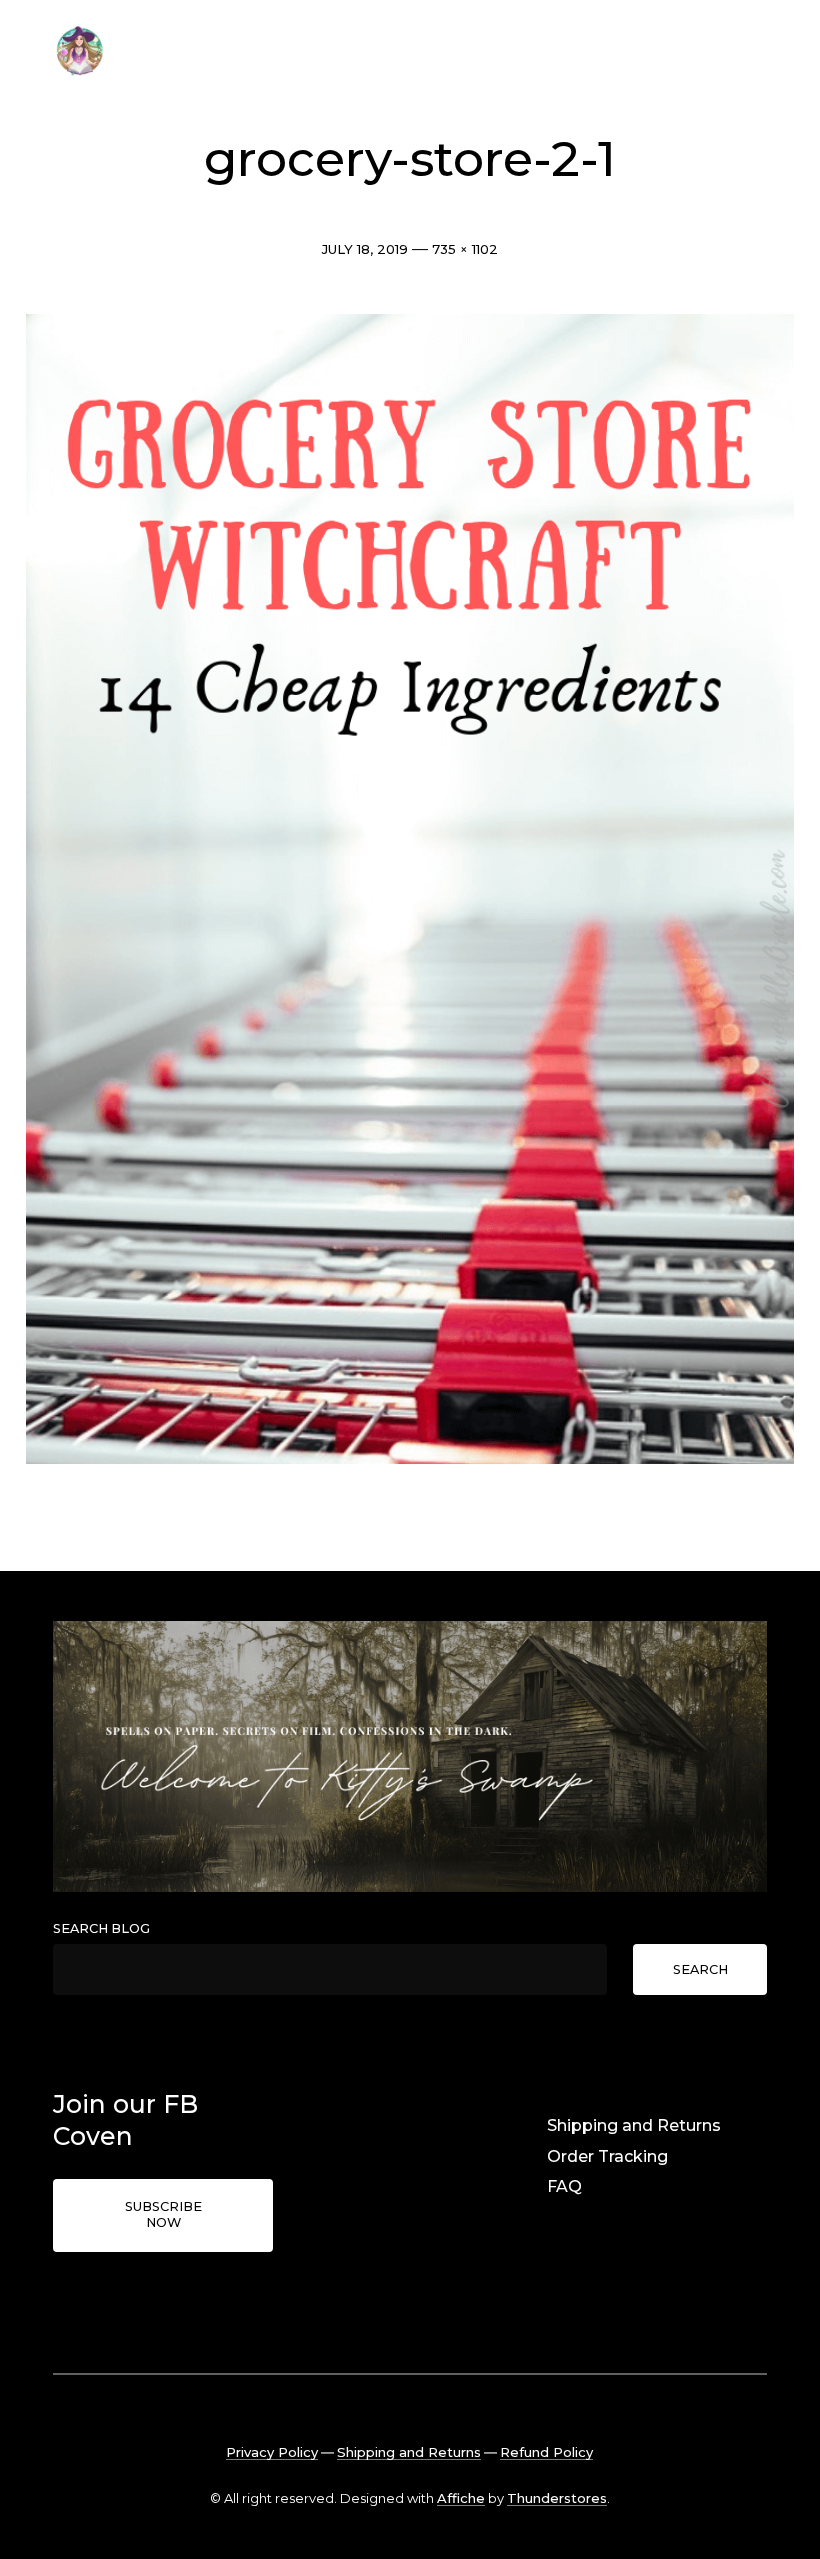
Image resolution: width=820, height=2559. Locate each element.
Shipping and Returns (634, 2125)
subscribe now (163, 2215)
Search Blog (101, 1928)
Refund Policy (546, 2452)
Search (700, 1969)
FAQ (564, 2186)
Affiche (461, 2498)
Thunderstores (557, 2498)
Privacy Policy (272, 2452)
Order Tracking (607, 2156)
